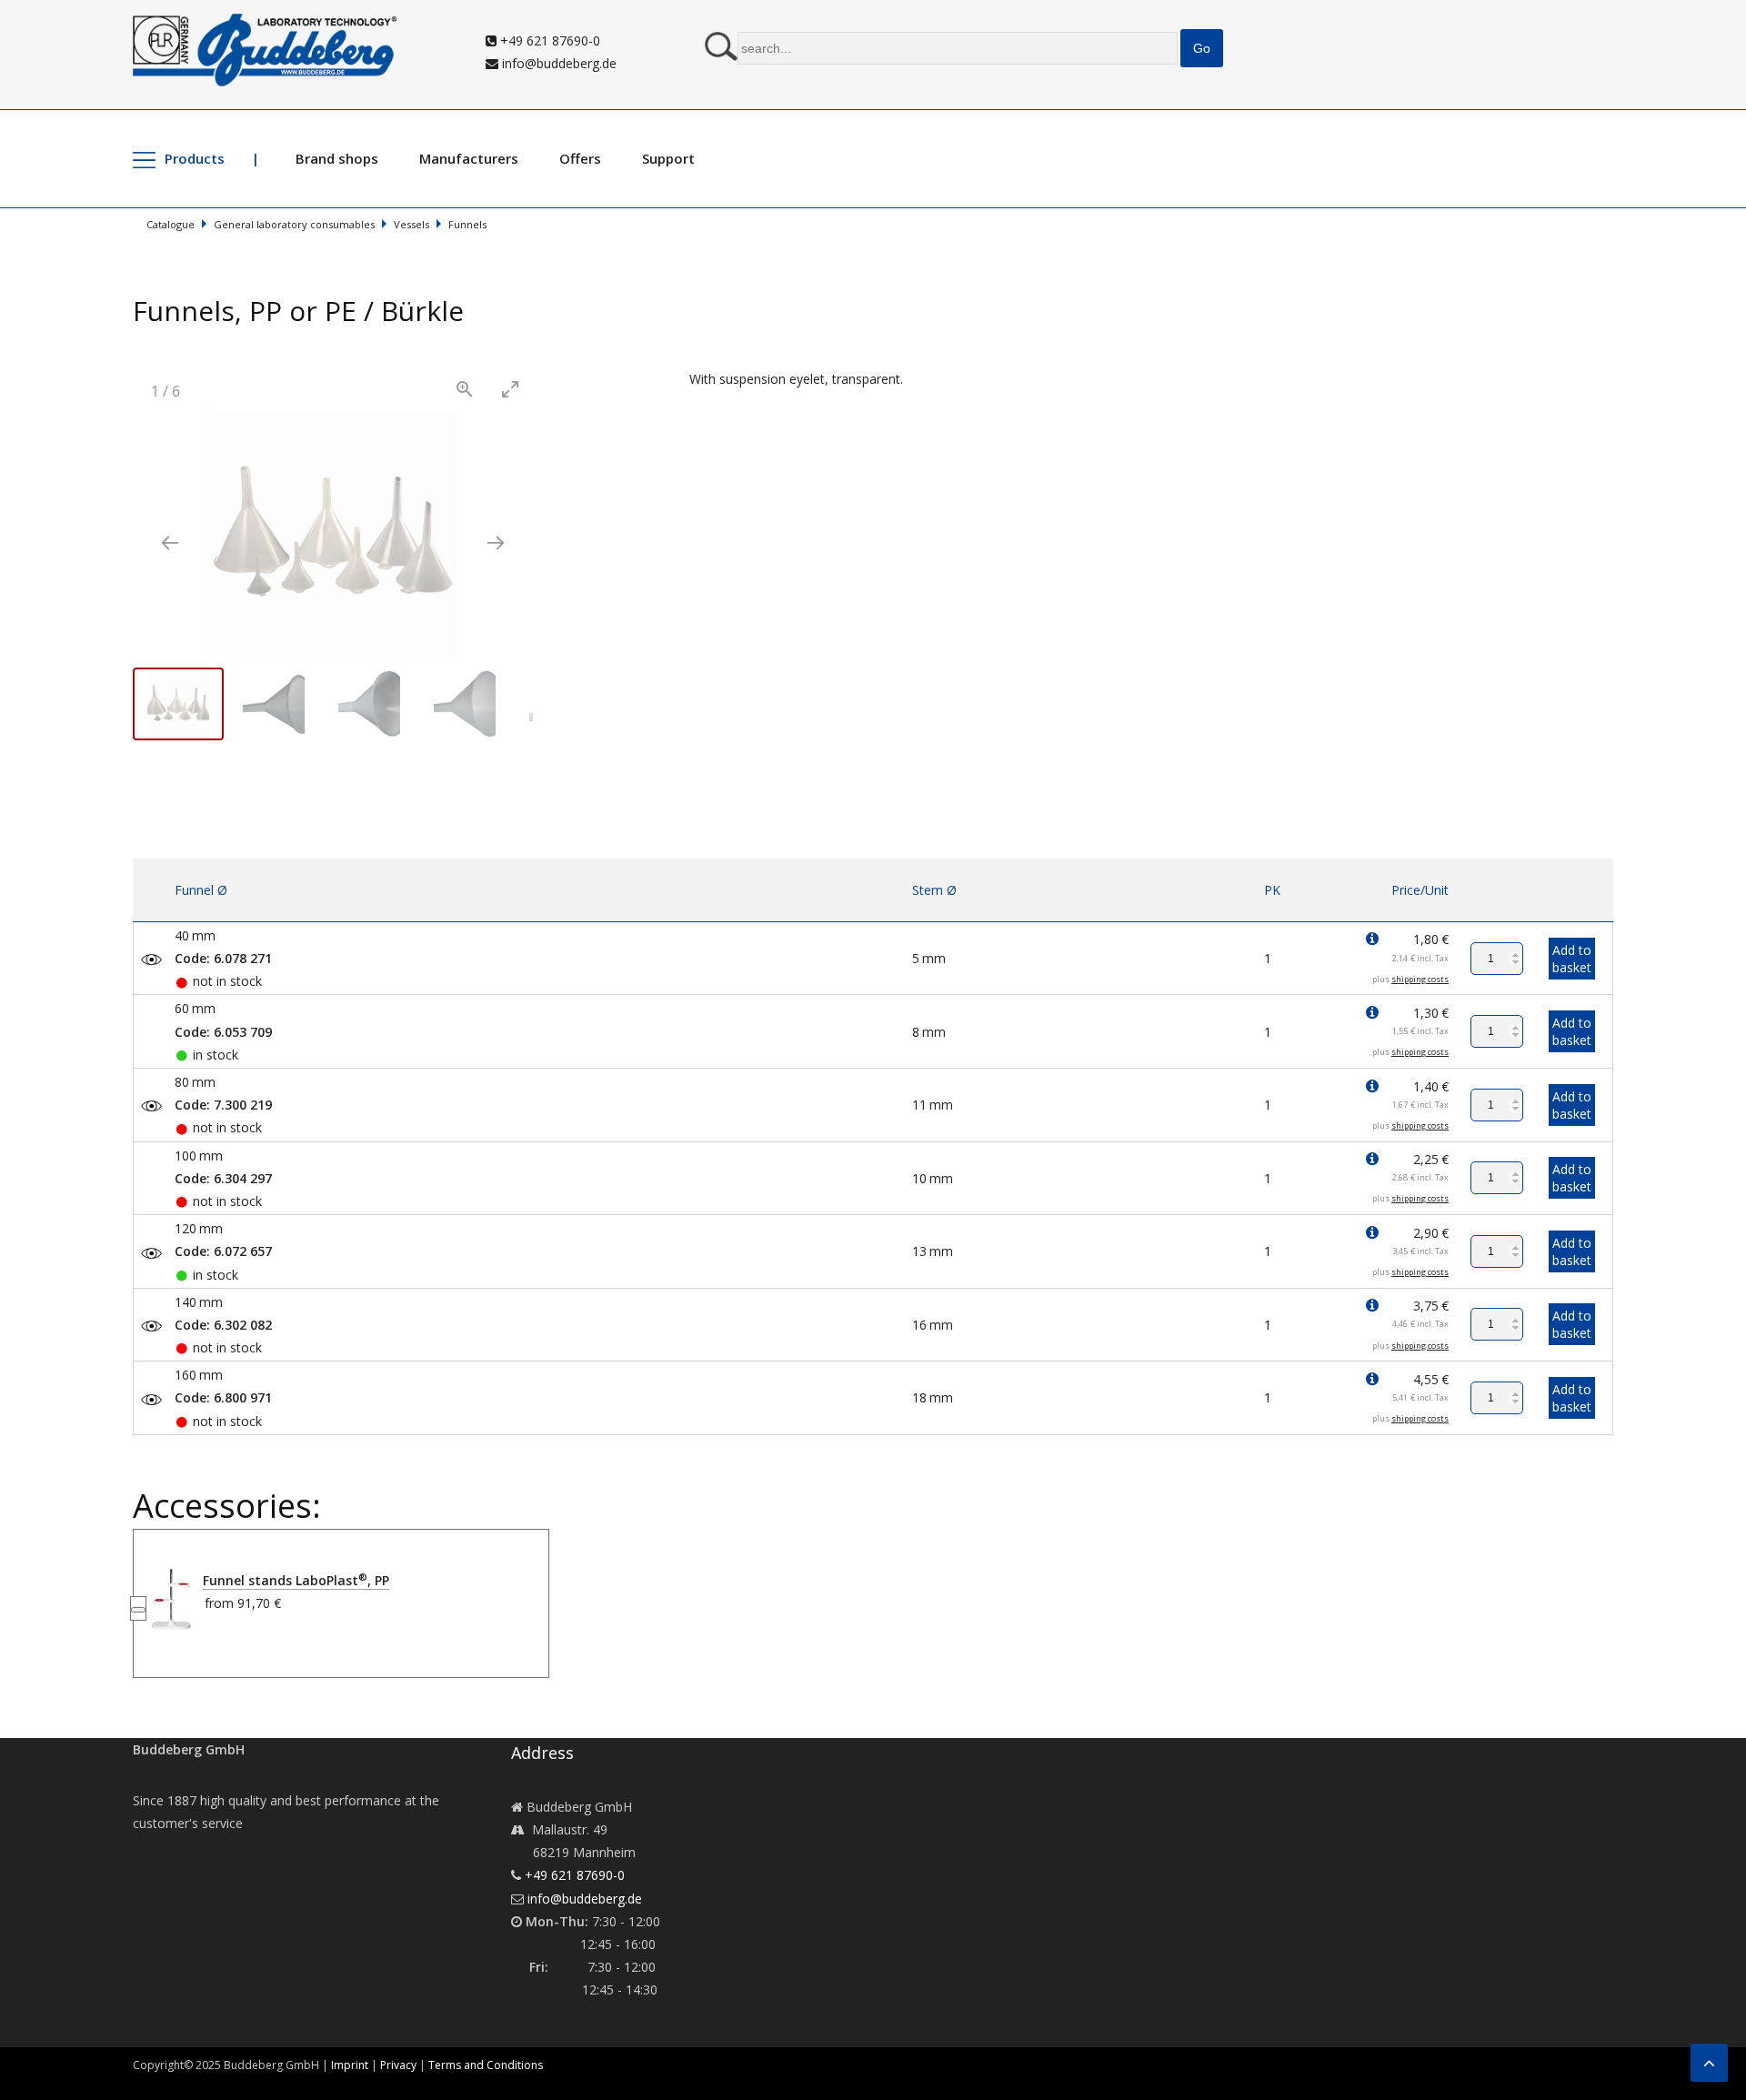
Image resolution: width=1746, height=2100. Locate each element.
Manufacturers (469, 158)
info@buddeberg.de (557, 63)
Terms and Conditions (486, 2065)
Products (195, 158)
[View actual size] (465, 389)
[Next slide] (496, 543)
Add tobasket (1572, 959)
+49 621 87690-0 (548, 40)
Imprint (350, 2065)
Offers (580, 158)
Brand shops (337, 158)
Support (668, 158)
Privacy (398, 2065)
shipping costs (1420, 979)
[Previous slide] (170, 543)
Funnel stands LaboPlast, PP (296, 1580)
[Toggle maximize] (510, 389)
